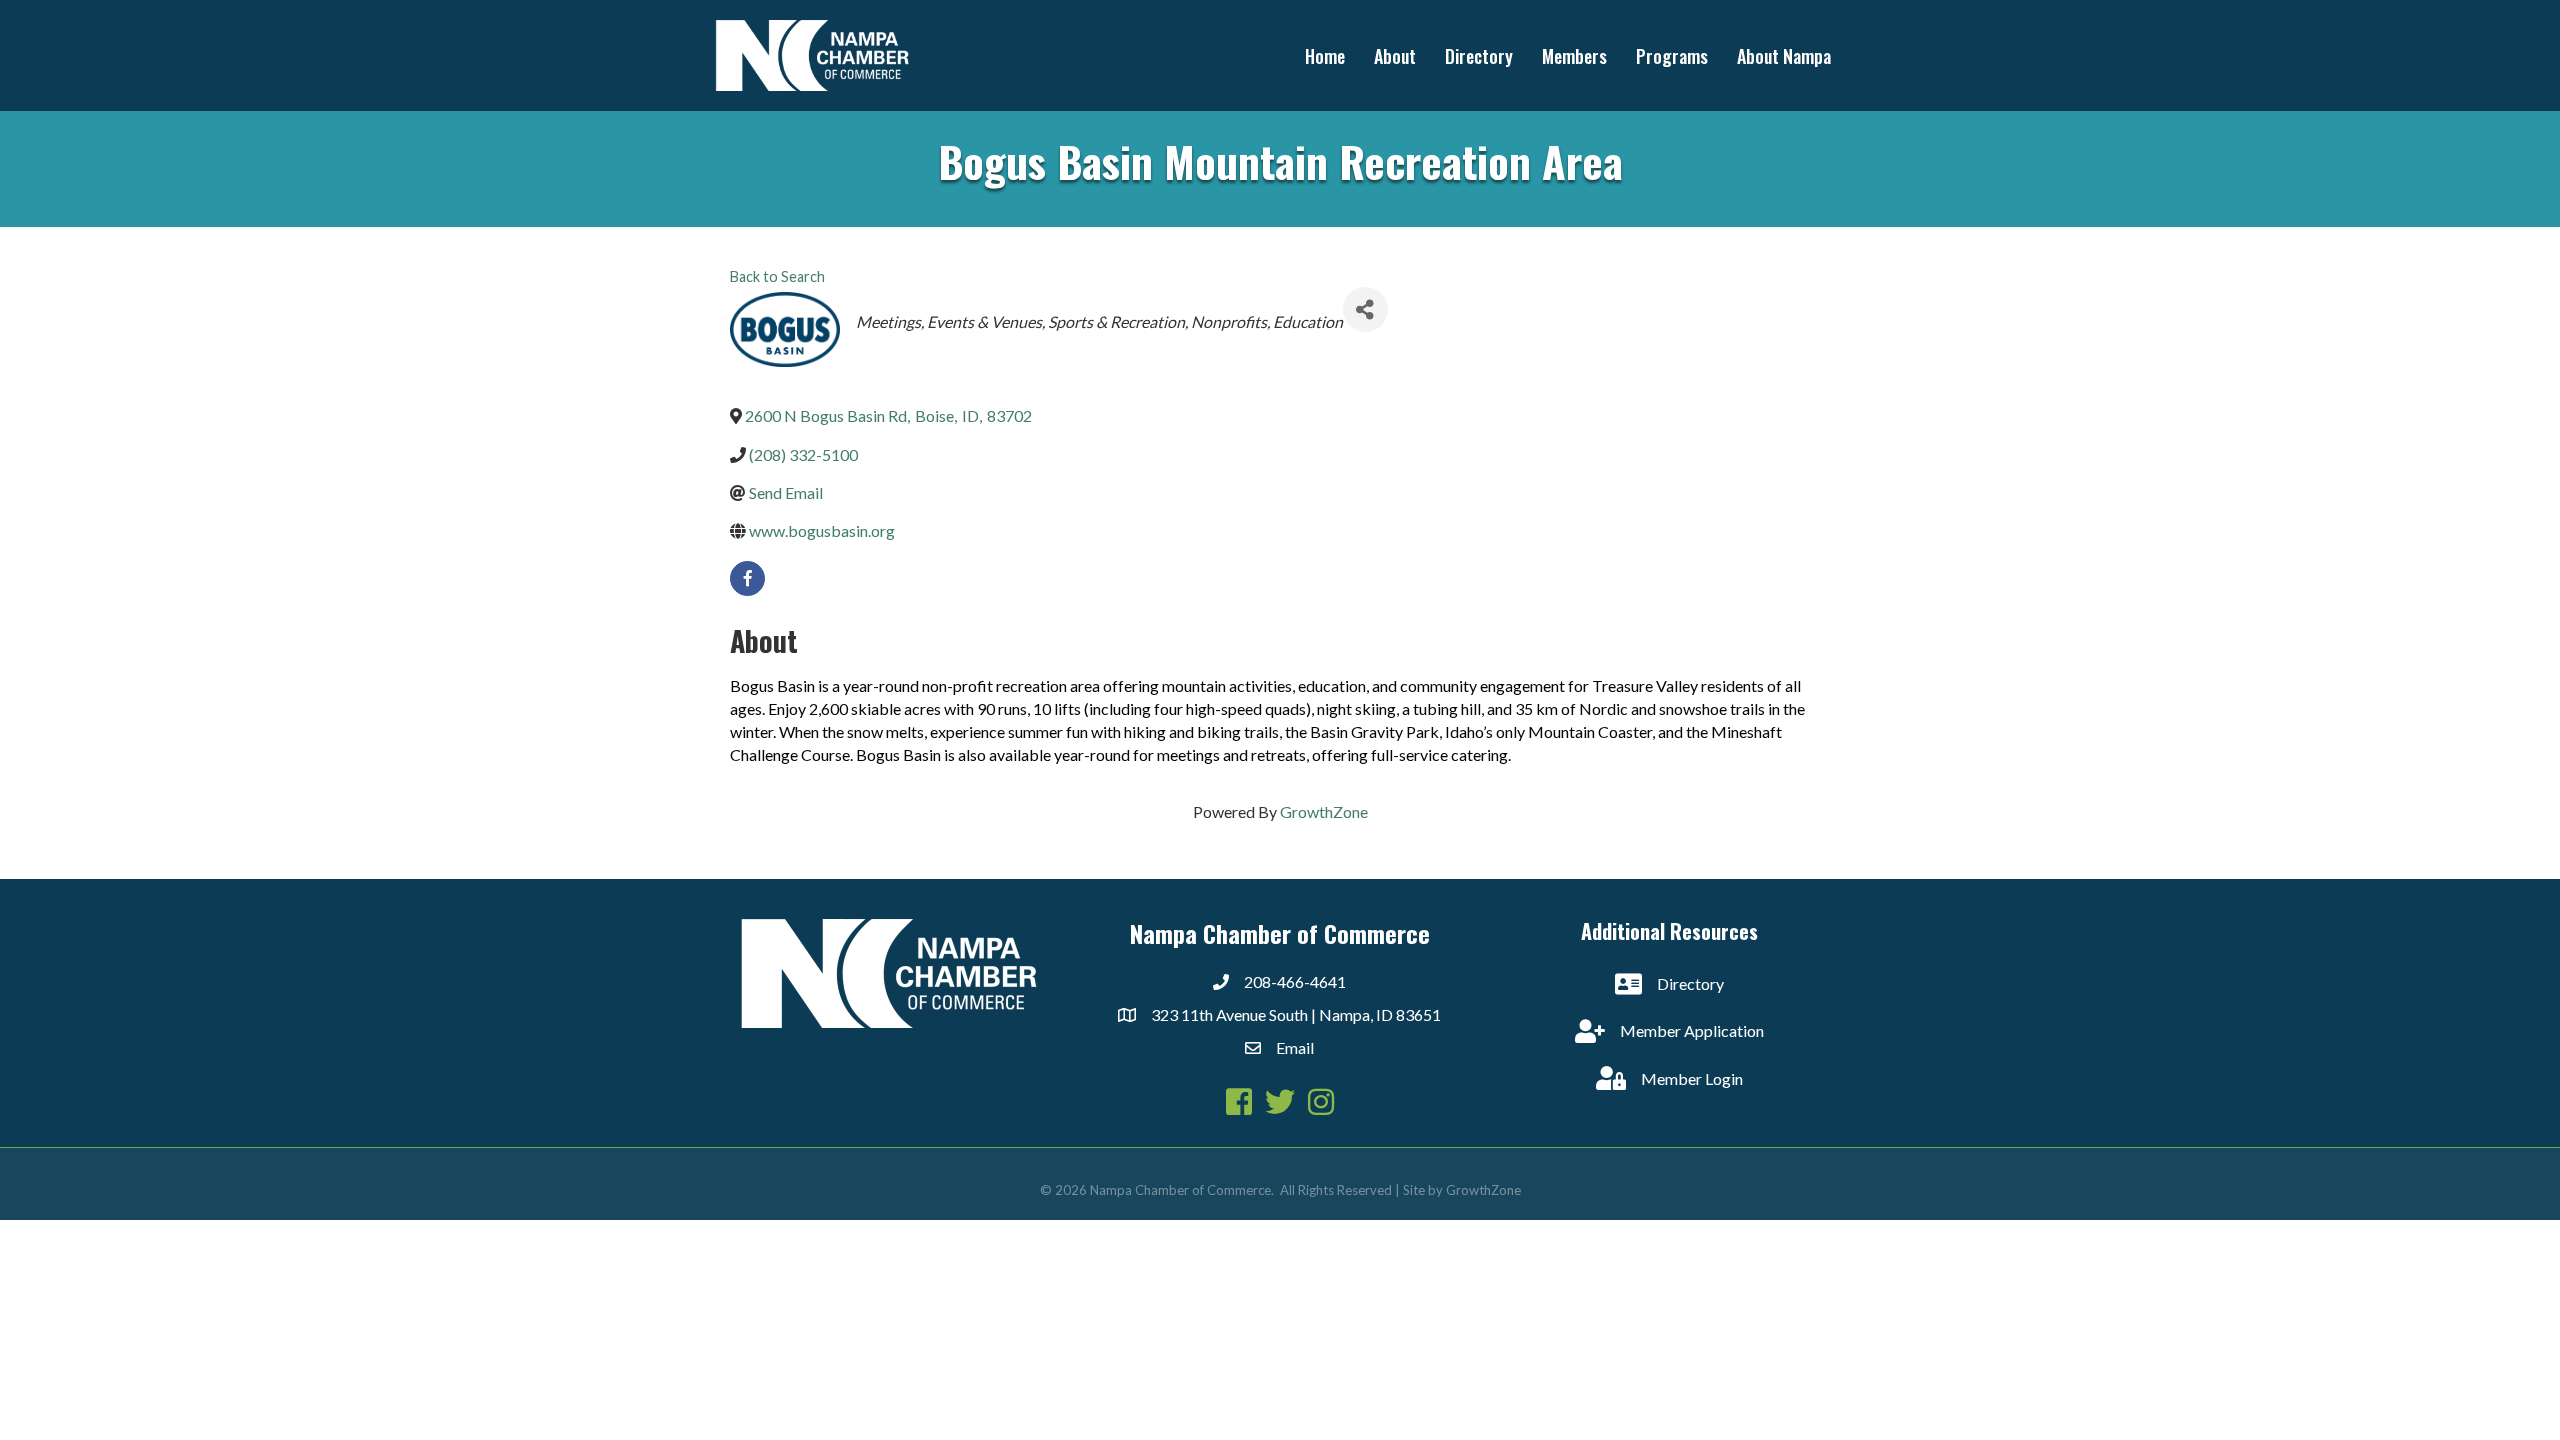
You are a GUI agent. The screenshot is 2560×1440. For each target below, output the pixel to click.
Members (1574, 56)
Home (1325, 56)
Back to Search (777, 276)
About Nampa (1784, 56)
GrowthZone (1324, 811)
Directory (1479, 56)
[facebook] (747, 578)
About (1395, 56)
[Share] (1365, 309)
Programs (1672, 56)
